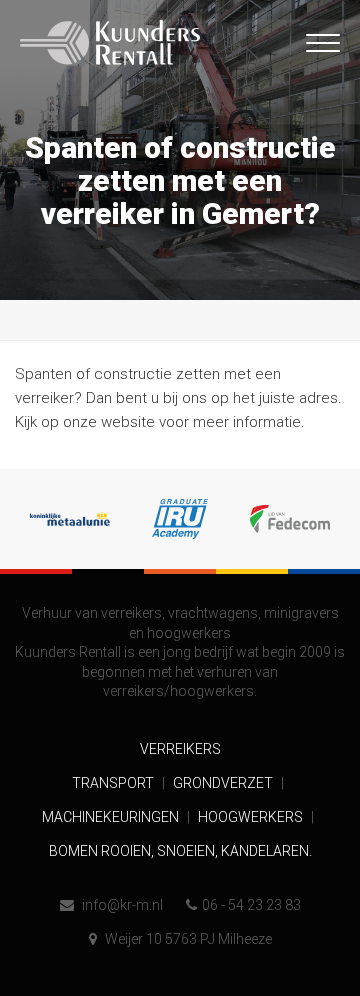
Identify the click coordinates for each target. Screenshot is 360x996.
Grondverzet (224, 783)
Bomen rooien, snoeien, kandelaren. (180, 851)
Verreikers (180, 749)
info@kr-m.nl (121, 905)
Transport (114, 783)
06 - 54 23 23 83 (251, 905)
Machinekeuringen (112, 817)
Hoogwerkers (252, 817)
